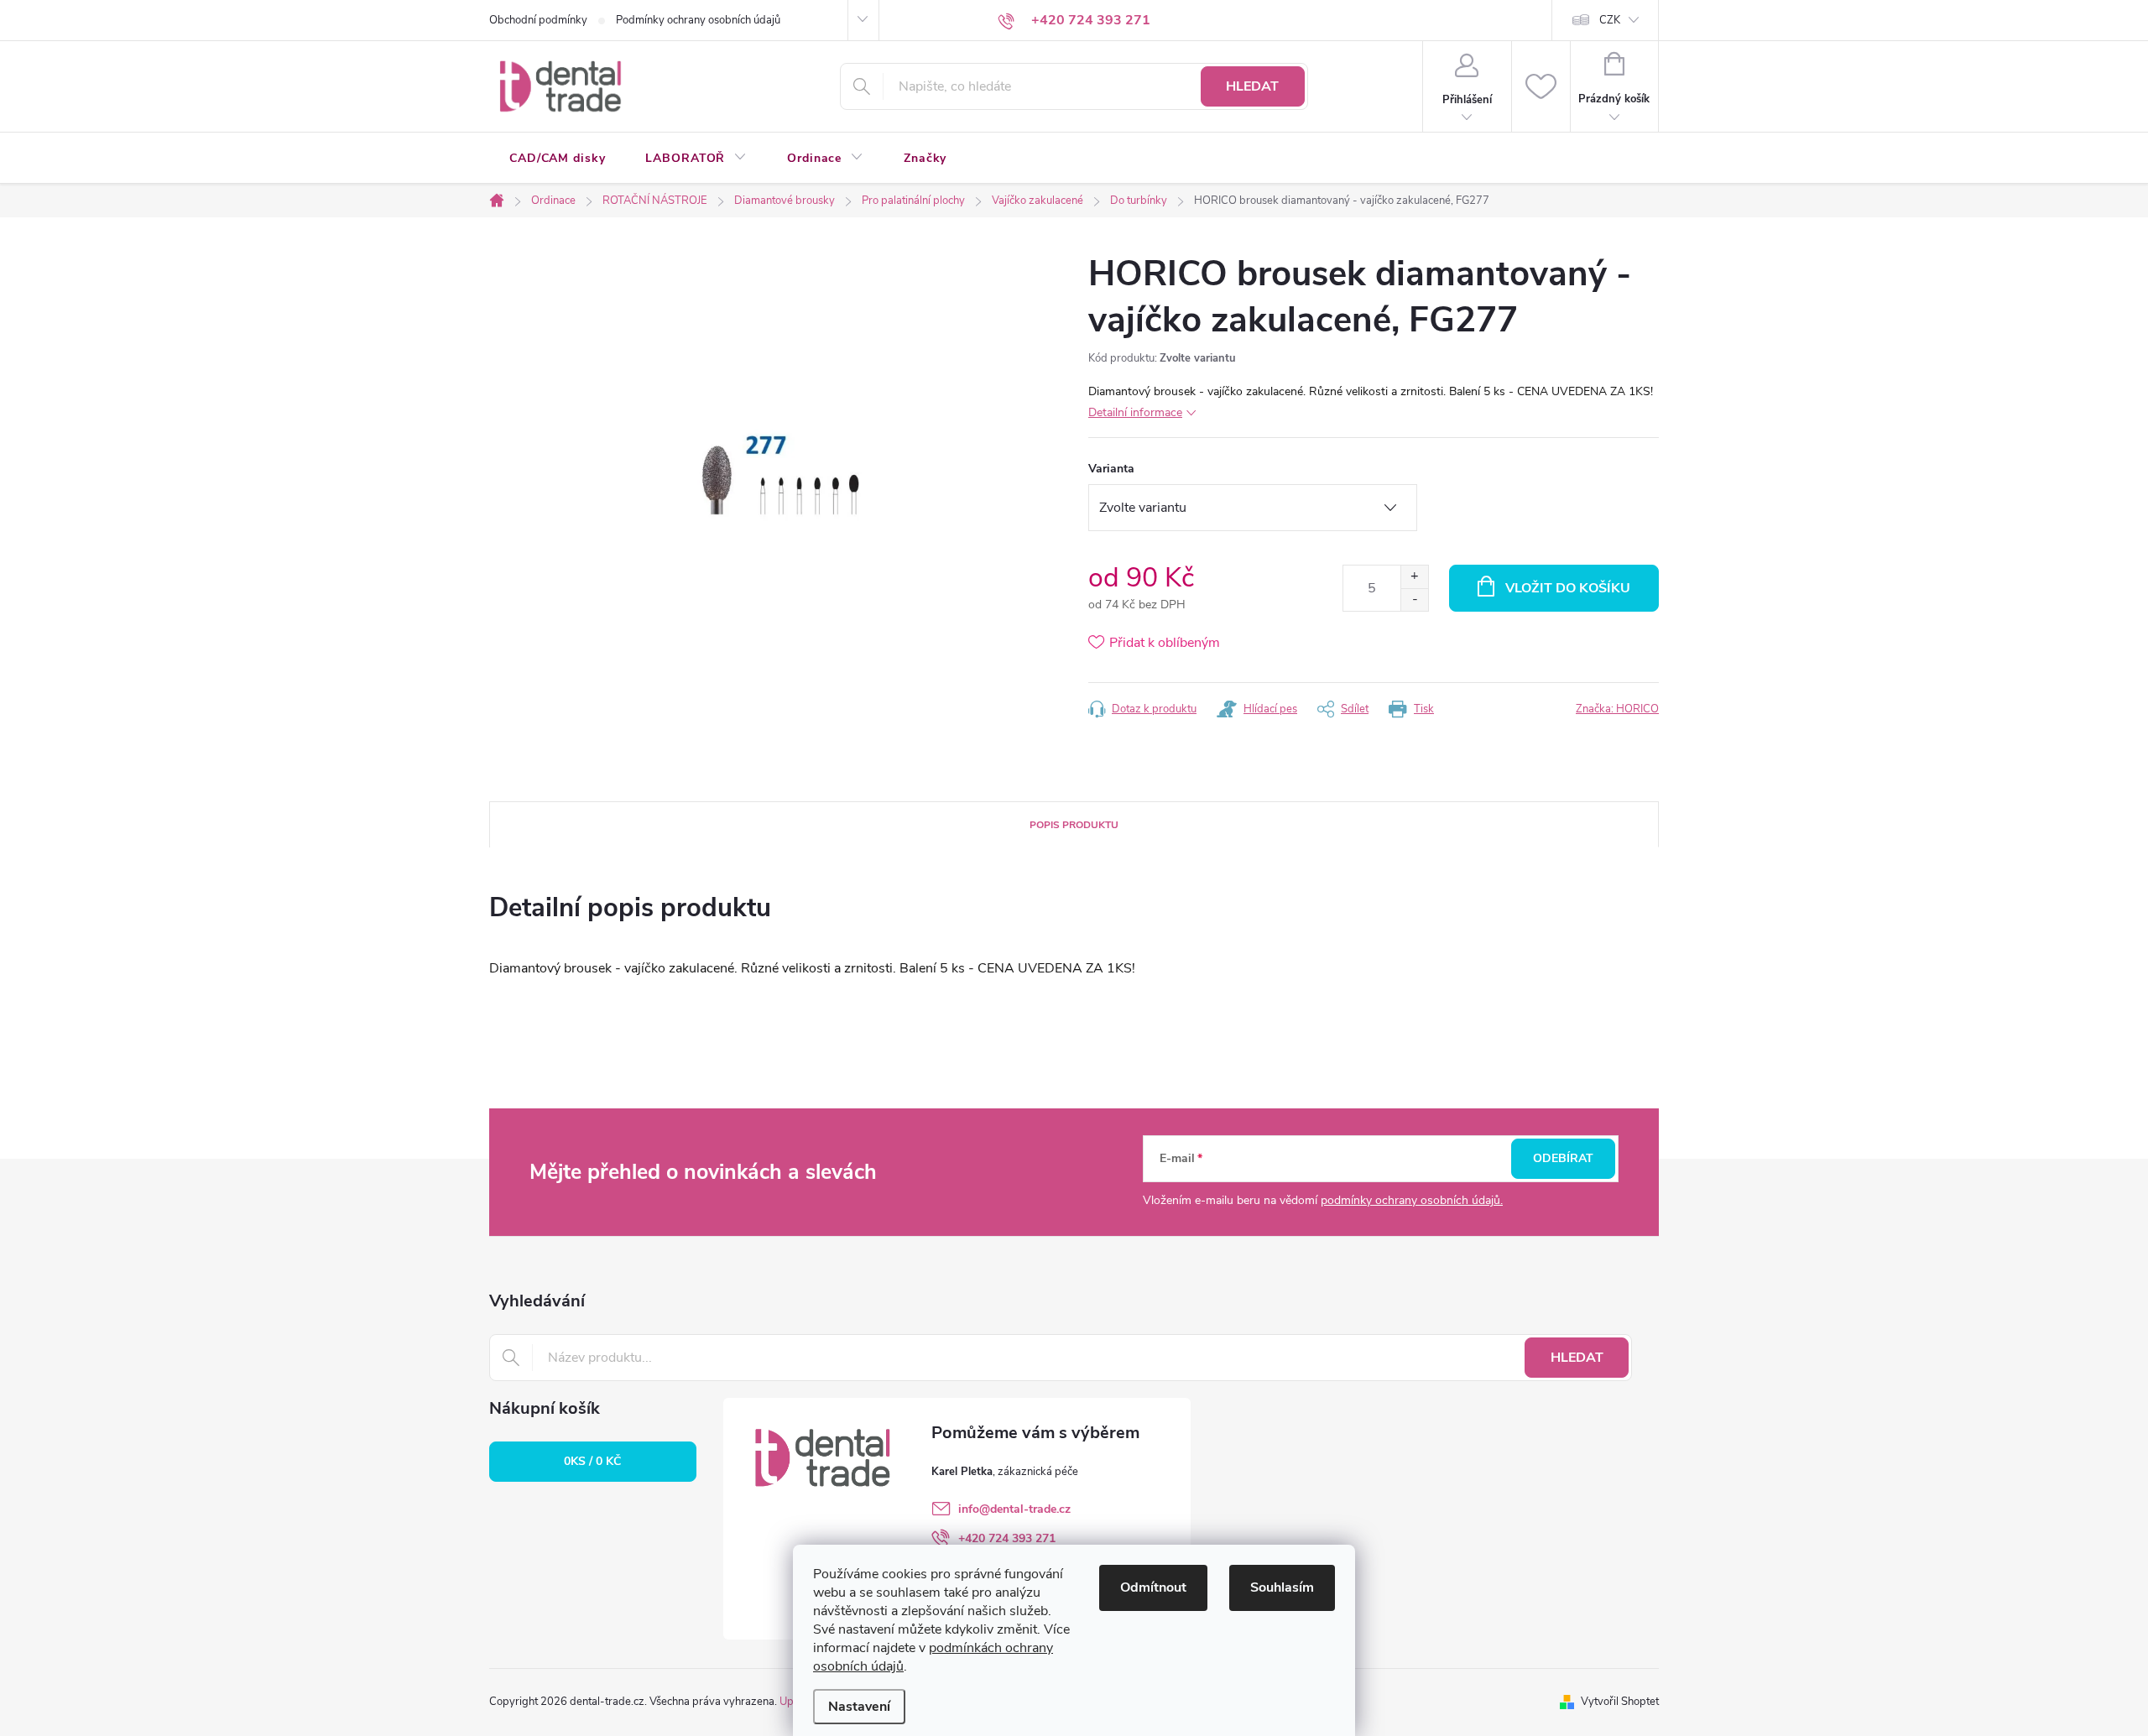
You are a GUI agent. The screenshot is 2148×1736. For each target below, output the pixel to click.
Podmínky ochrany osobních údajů (698, 20)
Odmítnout (1153, 1587)
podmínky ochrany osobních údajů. (1412, 1200)
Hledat (1252, 86)
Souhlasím (1282, 1587)
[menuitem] (557, 159)
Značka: (1617, 709)
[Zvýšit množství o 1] (1414, 577)
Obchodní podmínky (538, 20)
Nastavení (859, 1707)
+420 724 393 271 (1007, 1538)
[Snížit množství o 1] (1414, 600)
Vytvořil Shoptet (1620, 1702)
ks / (592, 1461)
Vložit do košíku (1568, 588)
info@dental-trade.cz (1014, 1509)
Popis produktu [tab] (1074, 825)
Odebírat (1563, 1158)
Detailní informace (1135, 412)
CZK (1610, 20)
